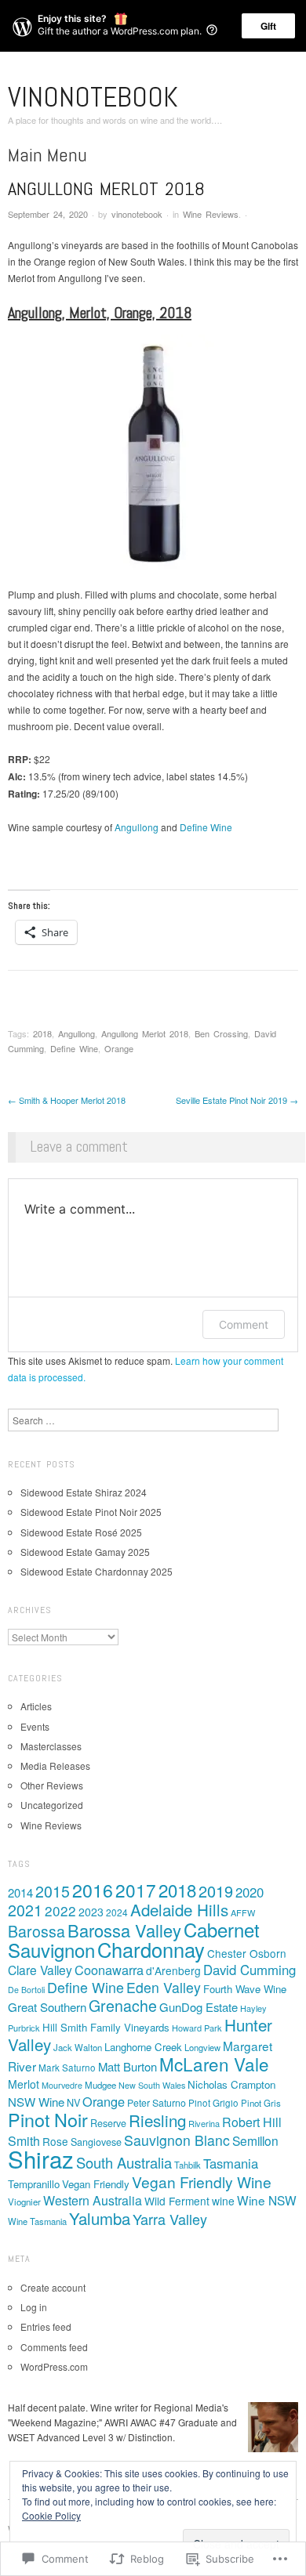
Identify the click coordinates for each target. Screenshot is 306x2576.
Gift (268, 26)
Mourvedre (62, 2085)
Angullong (137, 827)
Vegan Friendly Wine (202, 2182)
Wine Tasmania (37, 2221)
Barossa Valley (124, 1930)
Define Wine (206, 827)
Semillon (255, 2140)
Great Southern (47, 2007)
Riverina (204, 2123)
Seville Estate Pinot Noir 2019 (237, 1100)
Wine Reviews (211, 214)
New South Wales (152, 2085)
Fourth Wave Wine (245, 1989)
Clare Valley (40, 1970)
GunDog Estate (199, 2007)
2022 (60, 1910)
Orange (119, 1048)
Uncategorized (52, 1805)
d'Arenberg (173, 1970)
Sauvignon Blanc (177, 2140)
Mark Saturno (67, 2068)
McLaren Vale (214, 2064)
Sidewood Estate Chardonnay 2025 (97, 1571)
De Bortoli (26, 1990)
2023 (91, 1912)
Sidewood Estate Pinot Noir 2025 (91, 1512)
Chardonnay (151, 1949)
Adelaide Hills (179, 1909)
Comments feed (54, 2347)
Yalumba (100, 2218)
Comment (244, 1324)
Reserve (108, 2123)
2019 (216, 1891)
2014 (20, 1892)
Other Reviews (52, 1785)
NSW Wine (36, 2102)
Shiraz (41, 2158)
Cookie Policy (51, 2515)
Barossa (36, 1931)
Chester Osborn (247, 1953)
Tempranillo (34, 2184)
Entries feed (46, 2326)
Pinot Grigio (213, 2103)
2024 (117, 1912)
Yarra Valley (170, 2219)
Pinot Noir (48, 2119)
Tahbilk (188, 2165)
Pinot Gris (261, 2103)
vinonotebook (93, 97)
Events (35, 1726)
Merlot (24, 2084)
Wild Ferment (177, 2201)
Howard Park (197, 2028)
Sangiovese (96, 2142)
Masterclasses (51, 1746)
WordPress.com (54, 2366)
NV (73, 2102)
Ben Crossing (221, 1033)
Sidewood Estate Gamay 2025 (85, 1552)
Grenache (123, 2006)
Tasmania (231, 2163)
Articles (36, 1706)
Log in (34, 2307)
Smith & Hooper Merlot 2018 (67, 1100)
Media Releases (55, 1766)
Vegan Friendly (96, 2184)
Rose (55, 2141)
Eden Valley (164, 1987)
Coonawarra (109, 1970)
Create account (53, 2287)
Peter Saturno (157, 2103)
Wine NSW (267, 2200)
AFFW (243, 1912)
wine (223, 2201)
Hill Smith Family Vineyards (106, 2027)
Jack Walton (78, 2047)
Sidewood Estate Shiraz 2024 (84, 1492)
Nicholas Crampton (231, 2084)
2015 (53, 1891)
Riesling (157, 2120)
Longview (202, 2047)
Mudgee (100, 2085)
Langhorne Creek (143, 2047)
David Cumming (250, 1970)
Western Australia (93, 2200)
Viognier (24, 2202)
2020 (250, 1892)
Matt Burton (127, 2066)
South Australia (124, 2162)
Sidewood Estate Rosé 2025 (81, 1532)
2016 (93, 1890)
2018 (42, 1033)
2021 (25, 1910)
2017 (136, 1890)
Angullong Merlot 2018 (145, 1033)
